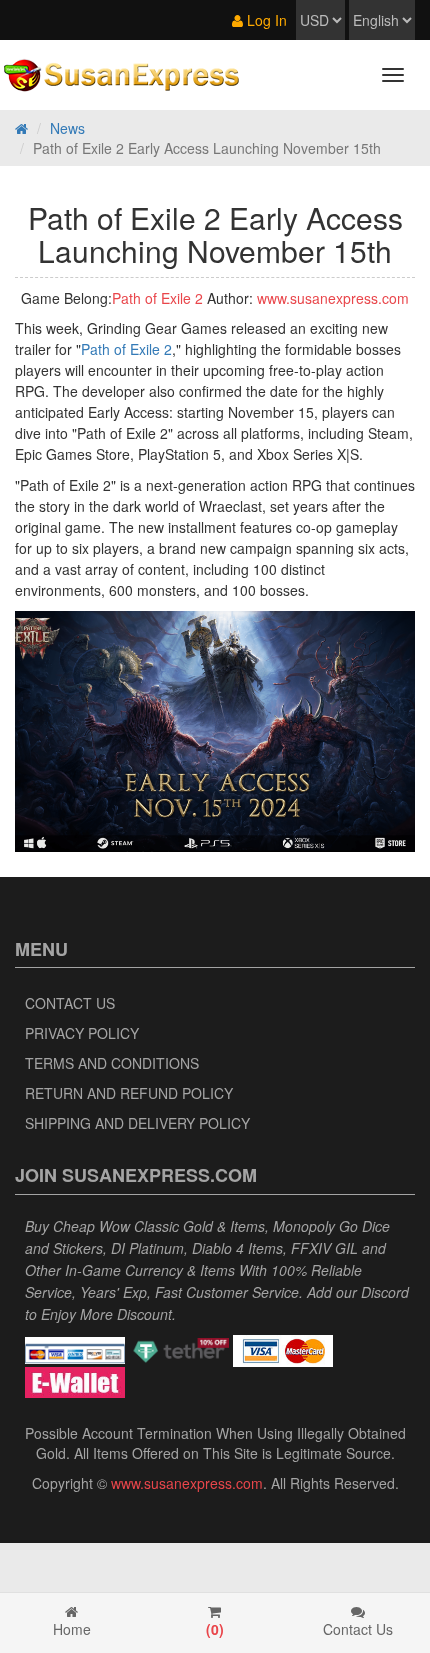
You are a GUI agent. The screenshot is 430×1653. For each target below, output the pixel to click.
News (67, 128)
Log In (265, 20)
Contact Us (70, 1003)
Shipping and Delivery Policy (137, 1123)
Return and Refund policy (129, 1093)
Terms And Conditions (112, 1063)
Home (72, 1629)
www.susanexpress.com (333, 298)
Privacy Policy (82, 1033)
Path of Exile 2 (157, 298)
